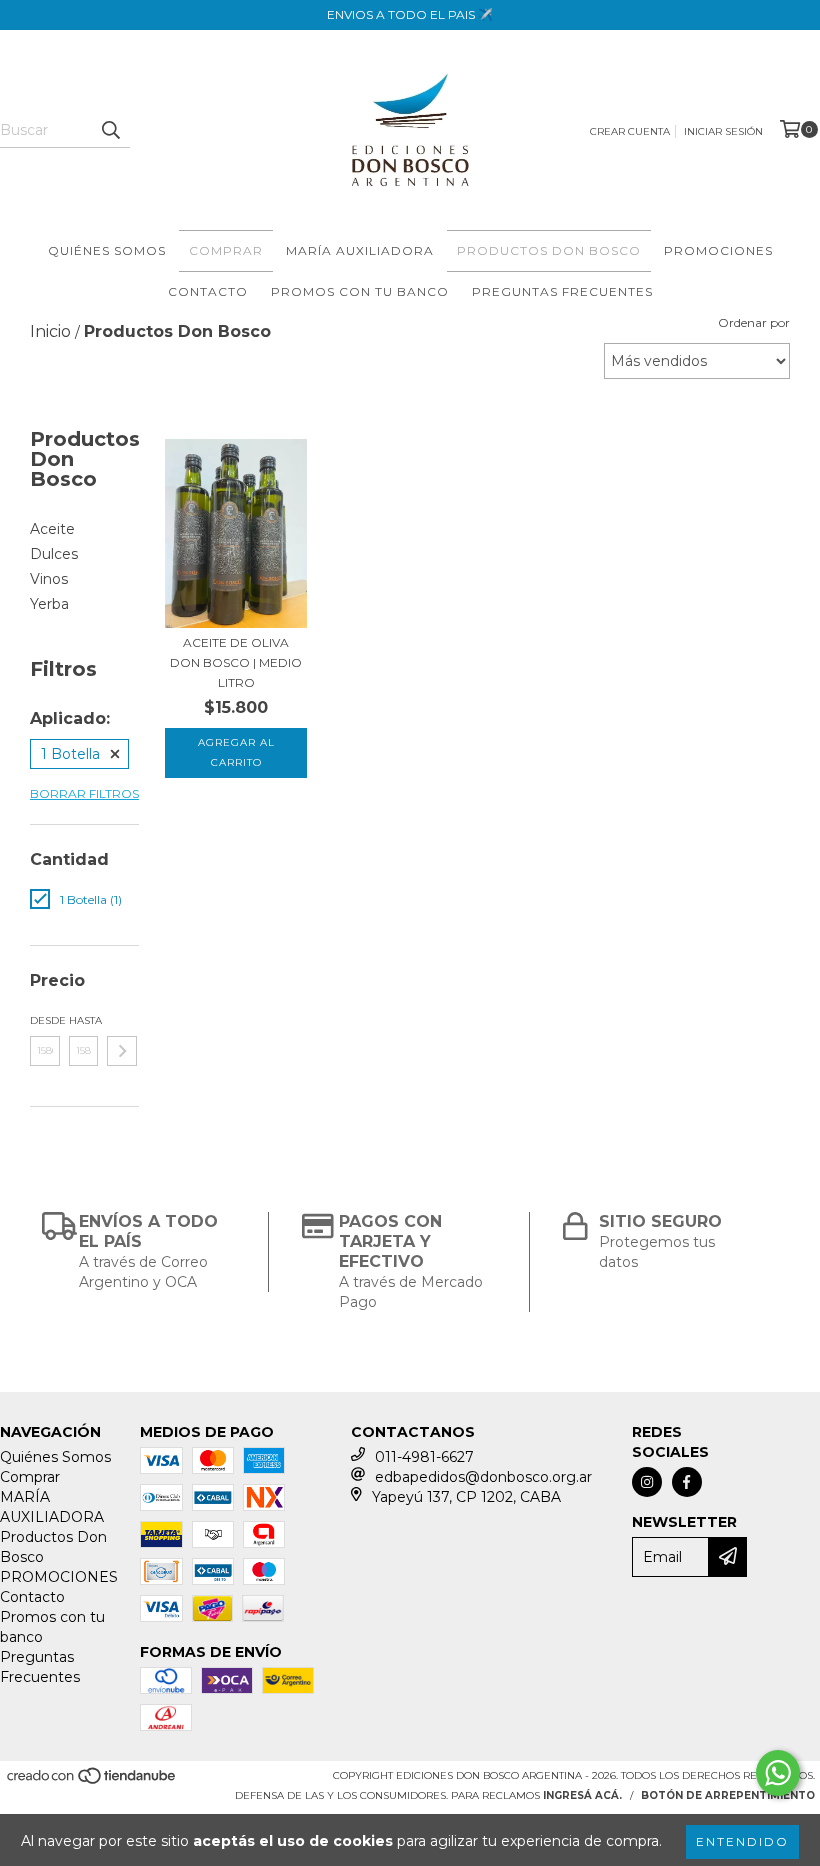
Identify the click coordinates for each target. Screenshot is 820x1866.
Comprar (226, 250)
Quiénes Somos (107, 250)
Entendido (742, 1841)
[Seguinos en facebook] (687, 1482)
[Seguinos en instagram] (647, 1482)
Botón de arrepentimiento (728, 1795)
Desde (45, 1020)
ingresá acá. (582, 1795)
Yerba (49, 604)
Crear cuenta (630, 131)
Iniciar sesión (723, 131)
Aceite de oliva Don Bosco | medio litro (236, 662)
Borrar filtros (84, 793)
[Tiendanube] (92, 1781)
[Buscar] (110, 130)
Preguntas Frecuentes (562, 291)
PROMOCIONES (718, 250)
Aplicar (122, 1051)
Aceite (52, 529)
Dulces (54, 554)
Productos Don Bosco (549, 250)
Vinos (49, 579)
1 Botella (70, 754)
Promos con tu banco (360, 291)
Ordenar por (754, 322)
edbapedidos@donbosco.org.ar (483, 1477)
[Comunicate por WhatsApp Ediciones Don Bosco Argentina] (778, 1773)
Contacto (208, 291)
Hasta (84, 1020)
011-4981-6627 (424, 1457)
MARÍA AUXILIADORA (360, 250)
